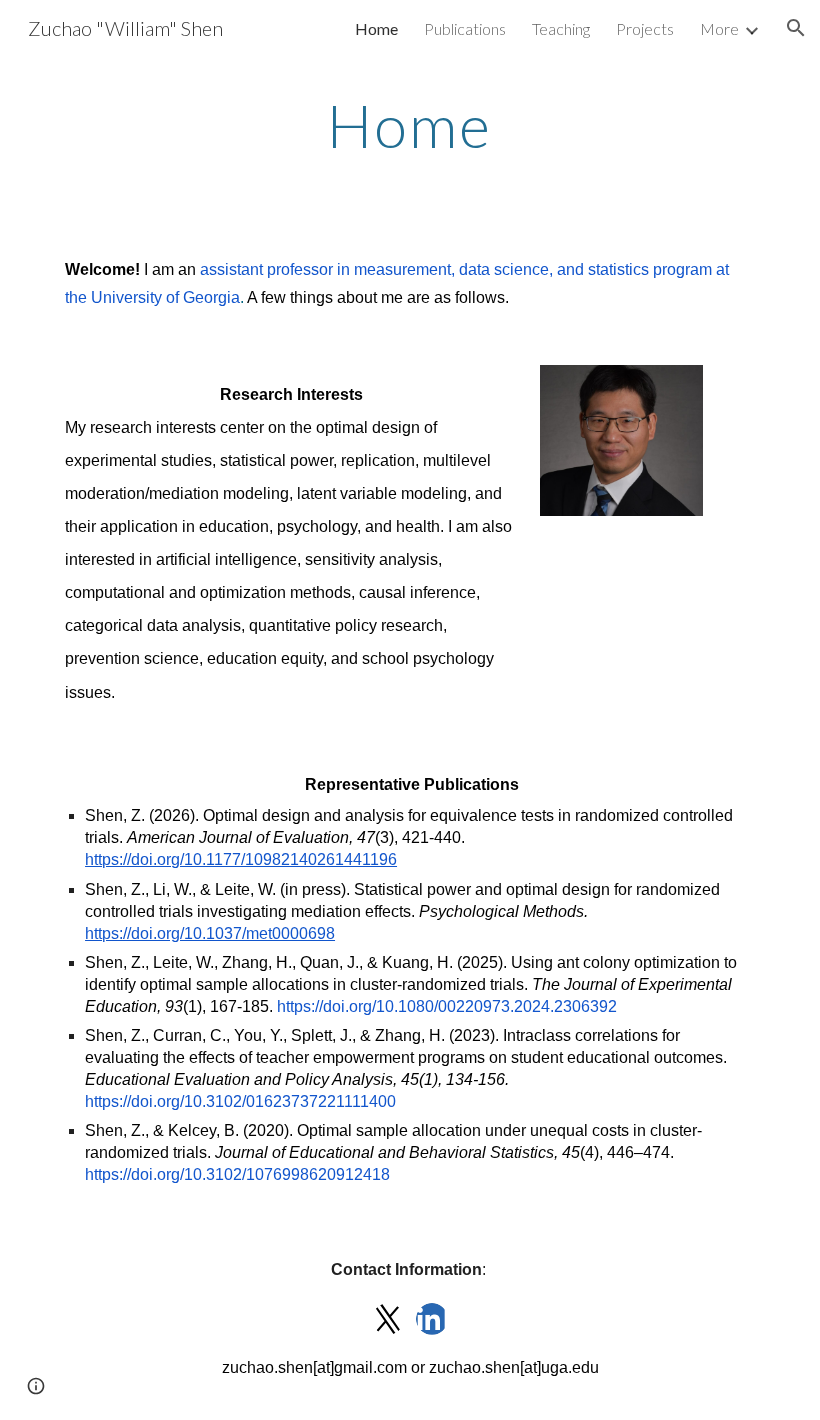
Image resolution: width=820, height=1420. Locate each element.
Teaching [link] (561, 28)
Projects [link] (645, 28)
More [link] (719, 28)
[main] (410, 125)
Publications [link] (465, 28)
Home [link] (376, 28)
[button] (796, 28)
